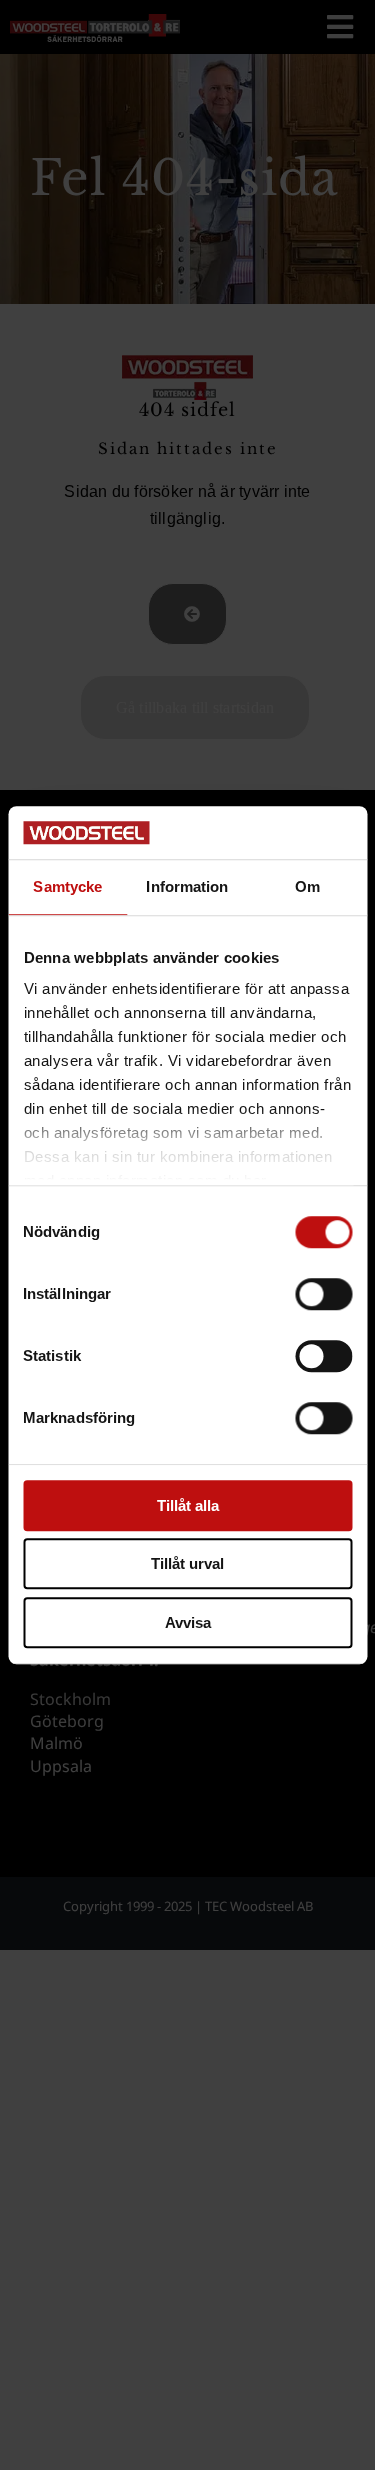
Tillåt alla (188, 1505)
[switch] (323, 1294)
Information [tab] (187, 886)
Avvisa (188, 1622)
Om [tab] (307, 886)
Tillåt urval (187, 1563)
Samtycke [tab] (67, 886)
